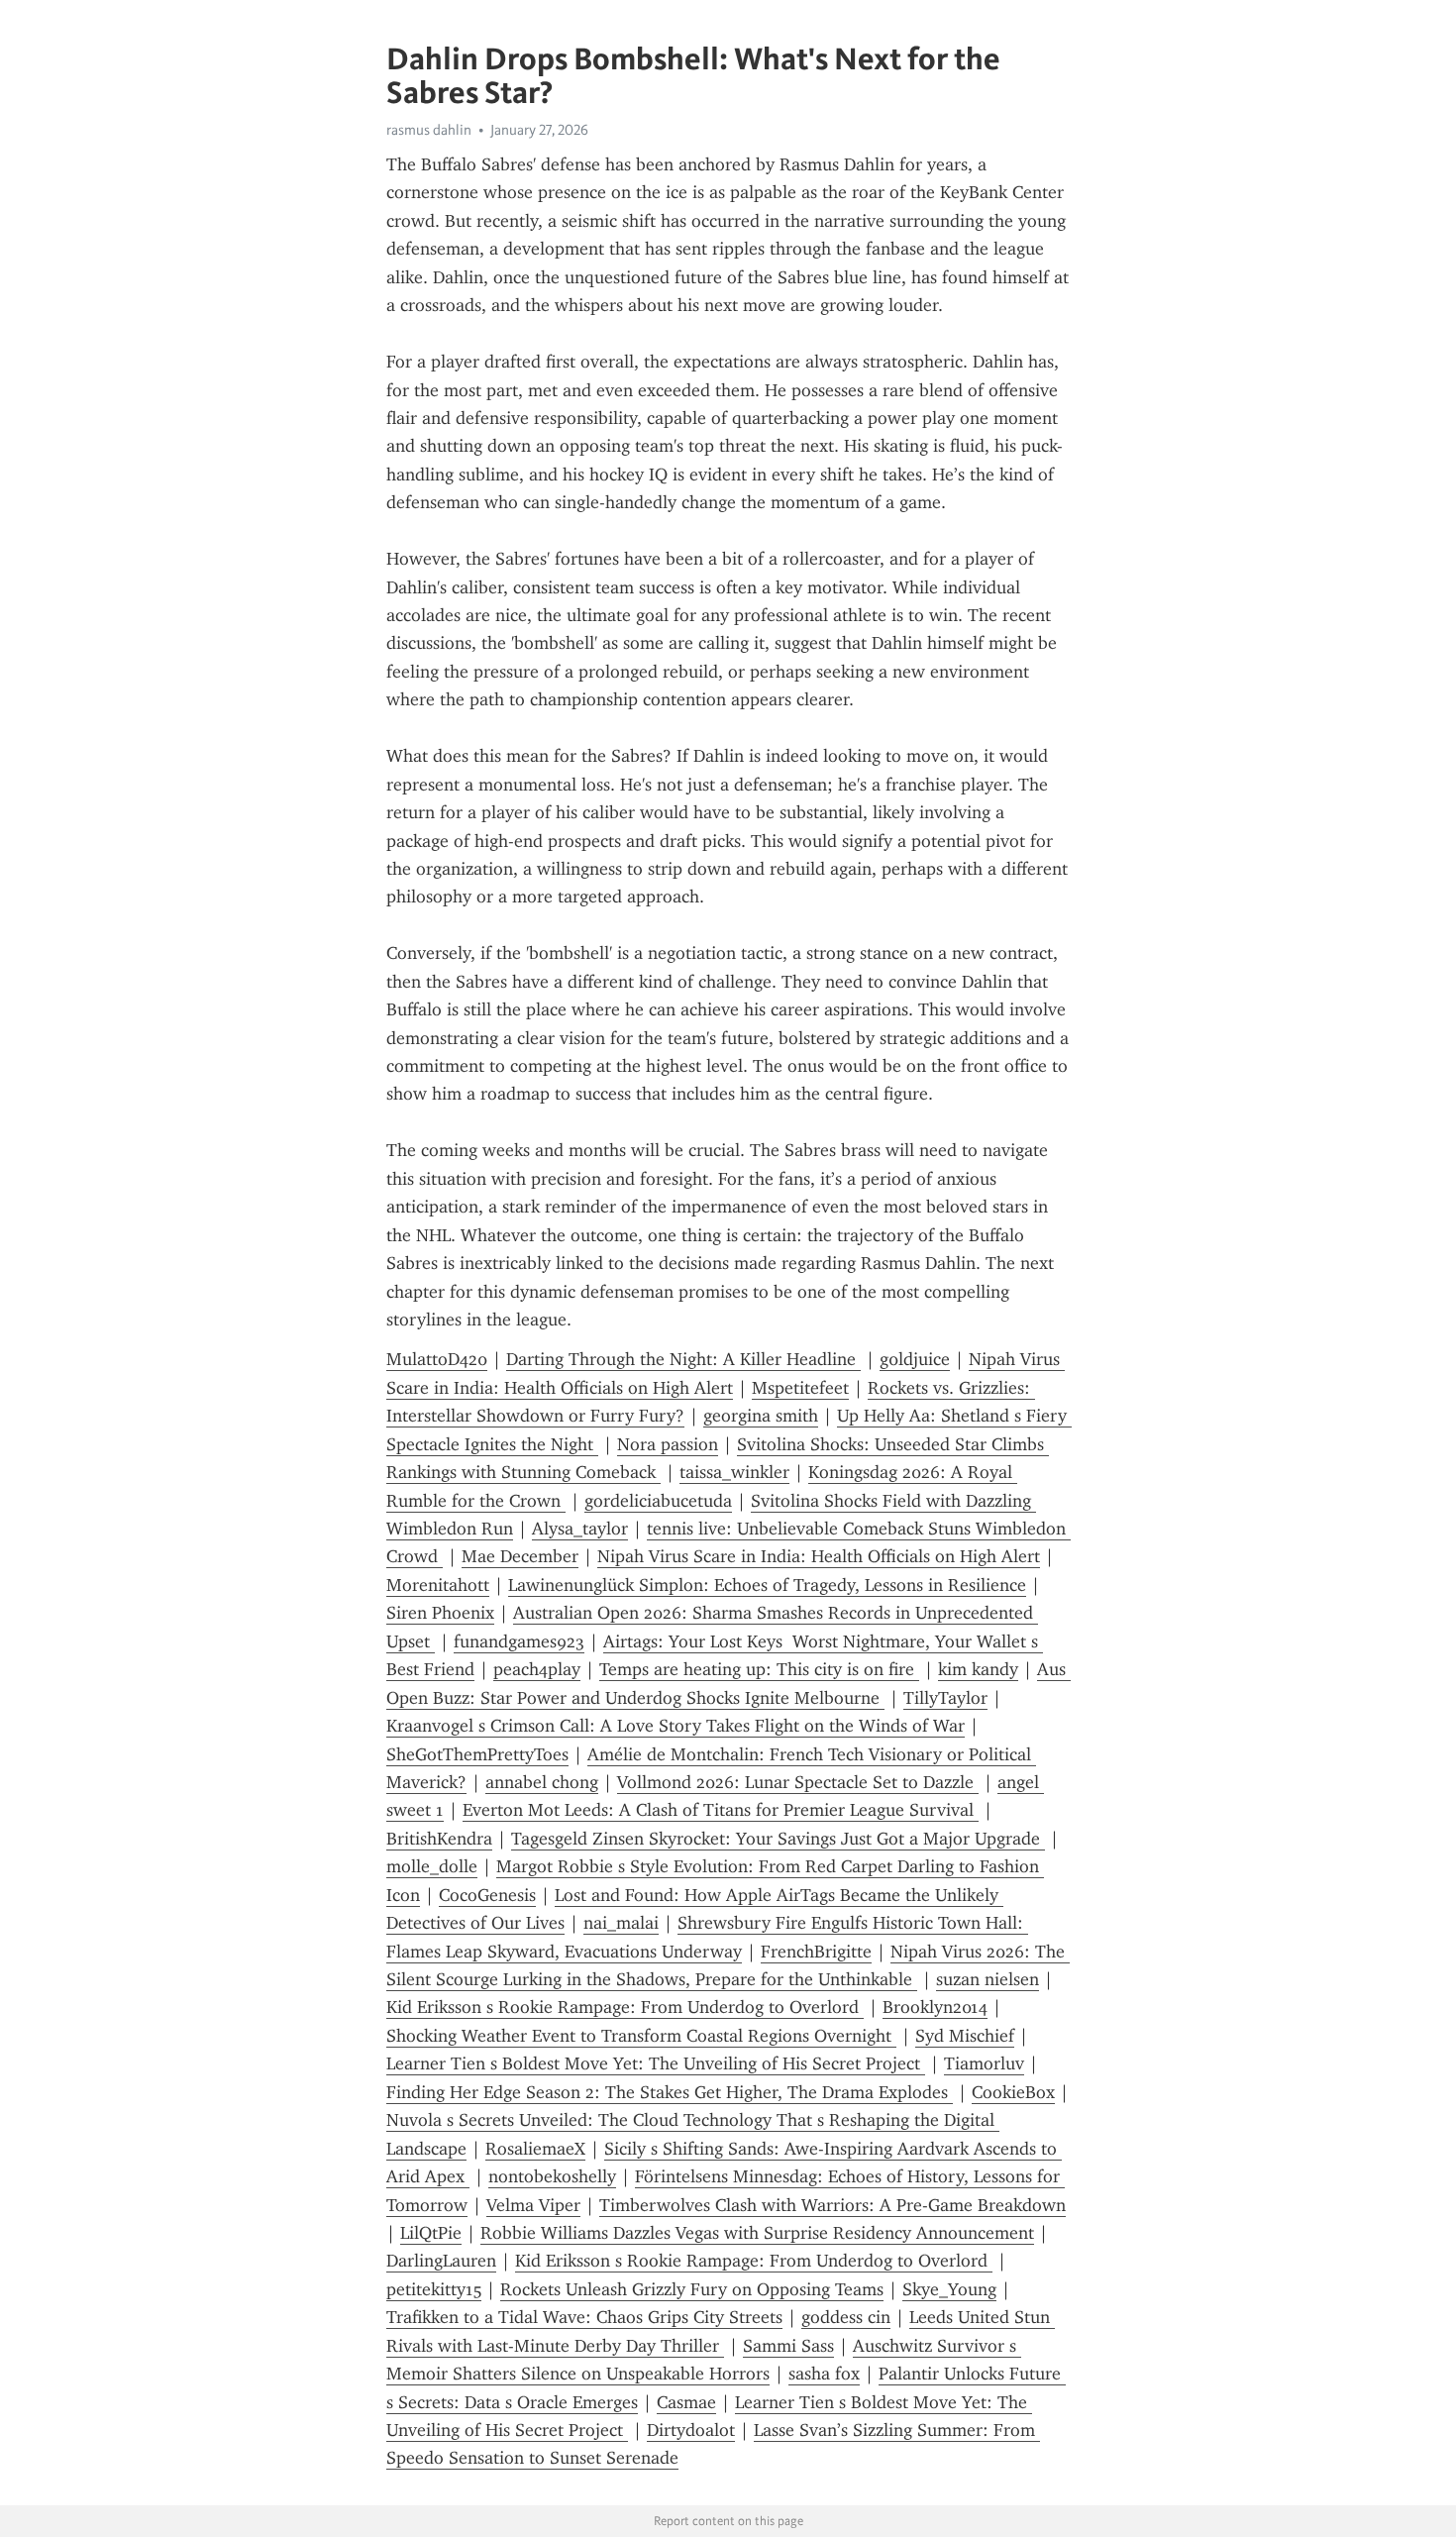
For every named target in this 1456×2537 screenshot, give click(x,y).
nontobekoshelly (552, 2176)
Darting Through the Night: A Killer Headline (683, 1359)
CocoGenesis (487, 1895)
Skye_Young (949, 2289)
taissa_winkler (734, 1472)
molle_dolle (432, 1866)
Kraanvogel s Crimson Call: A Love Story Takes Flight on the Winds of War (676, 1726)
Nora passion (668, 1444)
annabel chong (542, 1782)
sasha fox (824, 2374)
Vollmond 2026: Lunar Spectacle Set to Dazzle (798, 1782)
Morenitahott (438, 1585)
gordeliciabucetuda (658, 1501)
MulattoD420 (437, 1359)
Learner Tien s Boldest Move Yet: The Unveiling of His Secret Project (656, 2063)
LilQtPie (431, 2233)
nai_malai (621, 1923)
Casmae (686, 2402)
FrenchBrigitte (816, 1952)
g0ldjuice (915, 1359)
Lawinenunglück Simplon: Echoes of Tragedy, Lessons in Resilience (767, 1585)
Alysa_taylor (580, 1529)
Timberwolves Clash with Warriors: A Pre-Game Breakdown (832, 2205)
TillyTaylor (945, 1698)
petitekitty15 (434, 2289)
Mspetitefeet (800, 1388)
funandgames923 (519, 1641)
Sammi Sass (788, 2346)
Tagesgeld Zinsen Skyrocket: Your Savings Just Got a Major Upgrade (778, 1839)
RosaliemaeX (535, 2149)
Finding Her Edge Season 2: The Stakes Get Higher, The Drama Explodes (670, 2092)
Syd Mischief (965, 2036)
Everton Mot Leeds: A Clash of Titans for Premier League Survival (721, 1810)
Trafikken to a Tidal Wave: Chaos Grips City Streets (584, 2317)
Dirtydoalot (691, 2430)
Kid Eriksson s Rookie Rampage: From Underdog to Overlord (625, 2007)
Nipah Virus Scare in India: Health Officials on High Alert (819, 1556)
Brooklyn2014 (935, 2007)
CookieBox (1013, 2092)
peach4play (537, 1669)
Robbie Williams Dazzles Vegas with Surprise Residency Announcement (757, 2233)
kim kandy (978, 1669)
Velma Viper (533, 2205)
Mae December (520, 1556)
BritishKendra (439, 1839)
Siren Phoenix (440, 1613)
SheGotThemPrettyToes (477, 1754)
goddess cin (846, 2317)
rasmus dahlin (429, 130)
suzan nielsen (988, 1979)
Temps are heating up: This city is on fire (759, 1669)
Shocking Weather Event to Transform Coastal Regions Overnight (641, 2036)
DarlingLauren (441, 2261)
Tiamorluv (984, 2063)
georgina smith (761, 1416)
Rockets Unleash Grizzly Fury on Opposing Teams (692, 2289)
